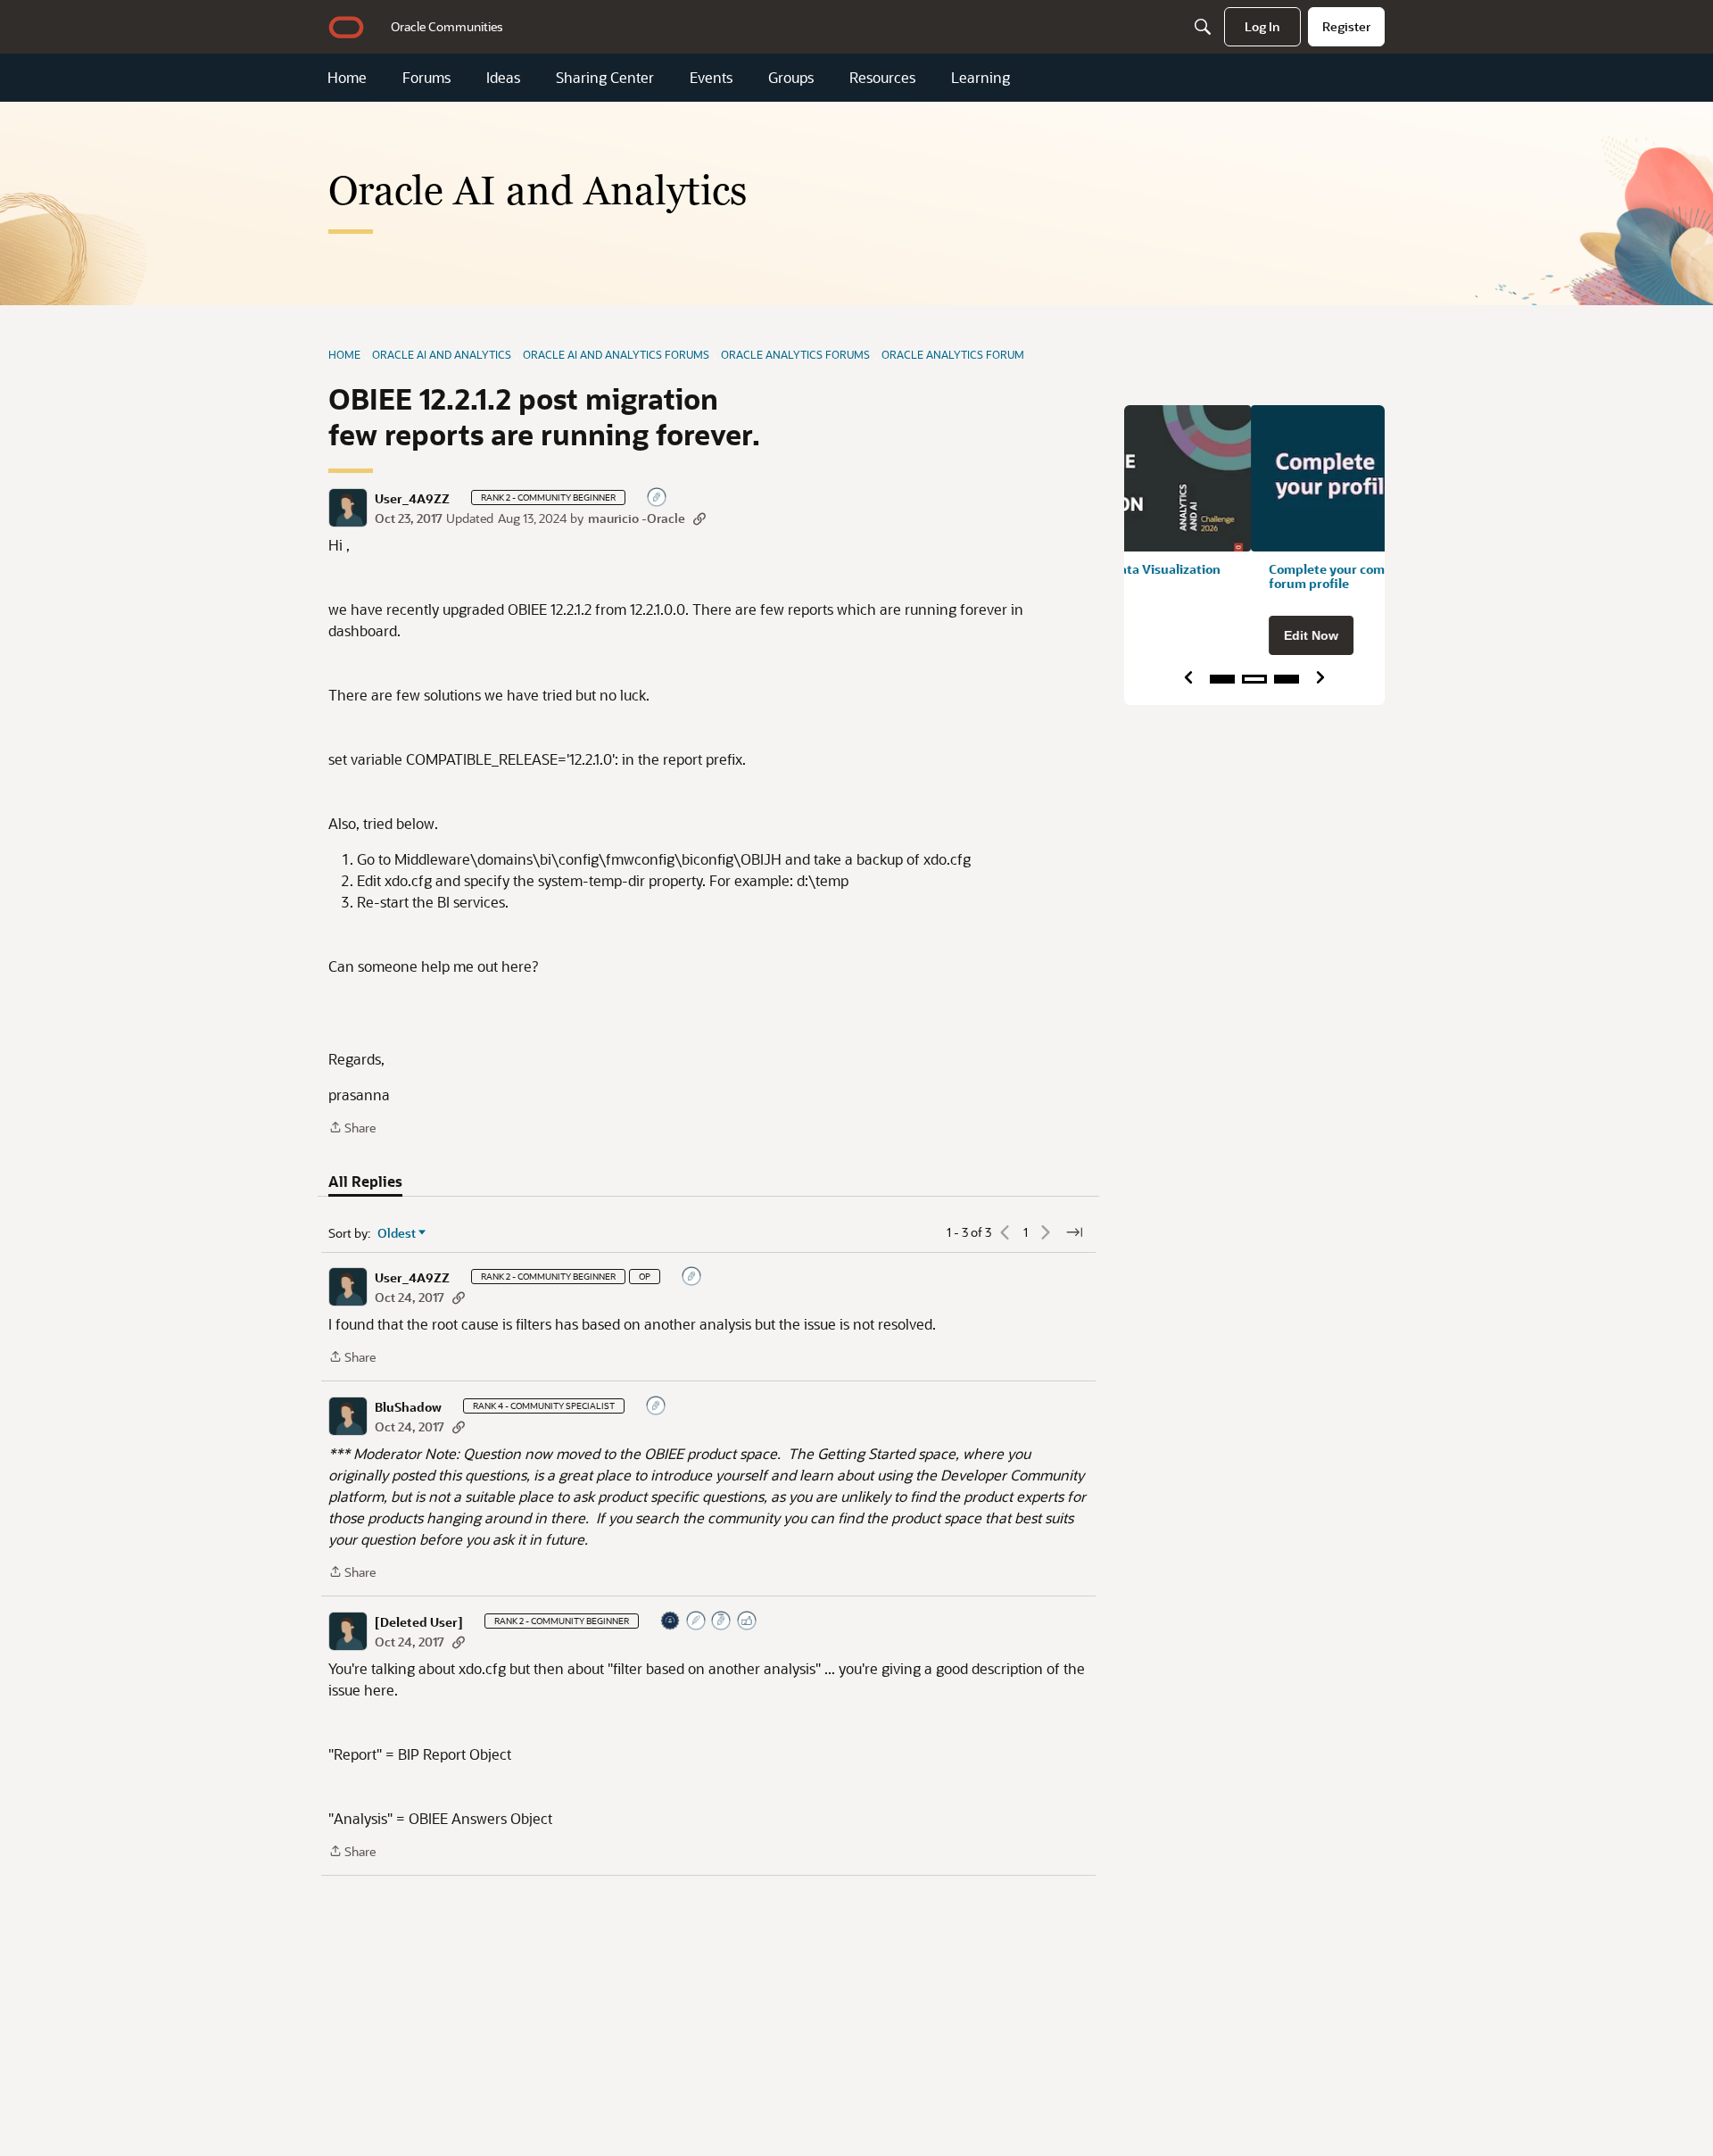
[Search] (1203, 27)
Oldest (397, 1233)
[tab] (365, 1182)
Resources (882, 78)
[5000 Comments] (722, 1622)
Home (347, 78)
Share (352, 1128)
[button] (348, 508)
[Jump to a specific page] (1074, 1232)
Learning (981, 78)
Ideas (503, 78)
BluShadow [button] (408, 1407)
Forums (426, 78)
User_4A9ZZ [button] (412, 499)
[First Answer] (697, 1622)
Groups (791, 78)
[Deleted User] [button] (419, 1622)
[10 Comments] (657, 1407)
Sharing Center (605, 78)
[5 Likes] (748, 1622)
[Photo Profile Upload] (671, 1622)
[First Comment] (658, 498)
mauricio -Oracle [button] (637, 518)
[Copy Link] (699, 518)
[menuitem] (447, 27)
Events (711, 78)
